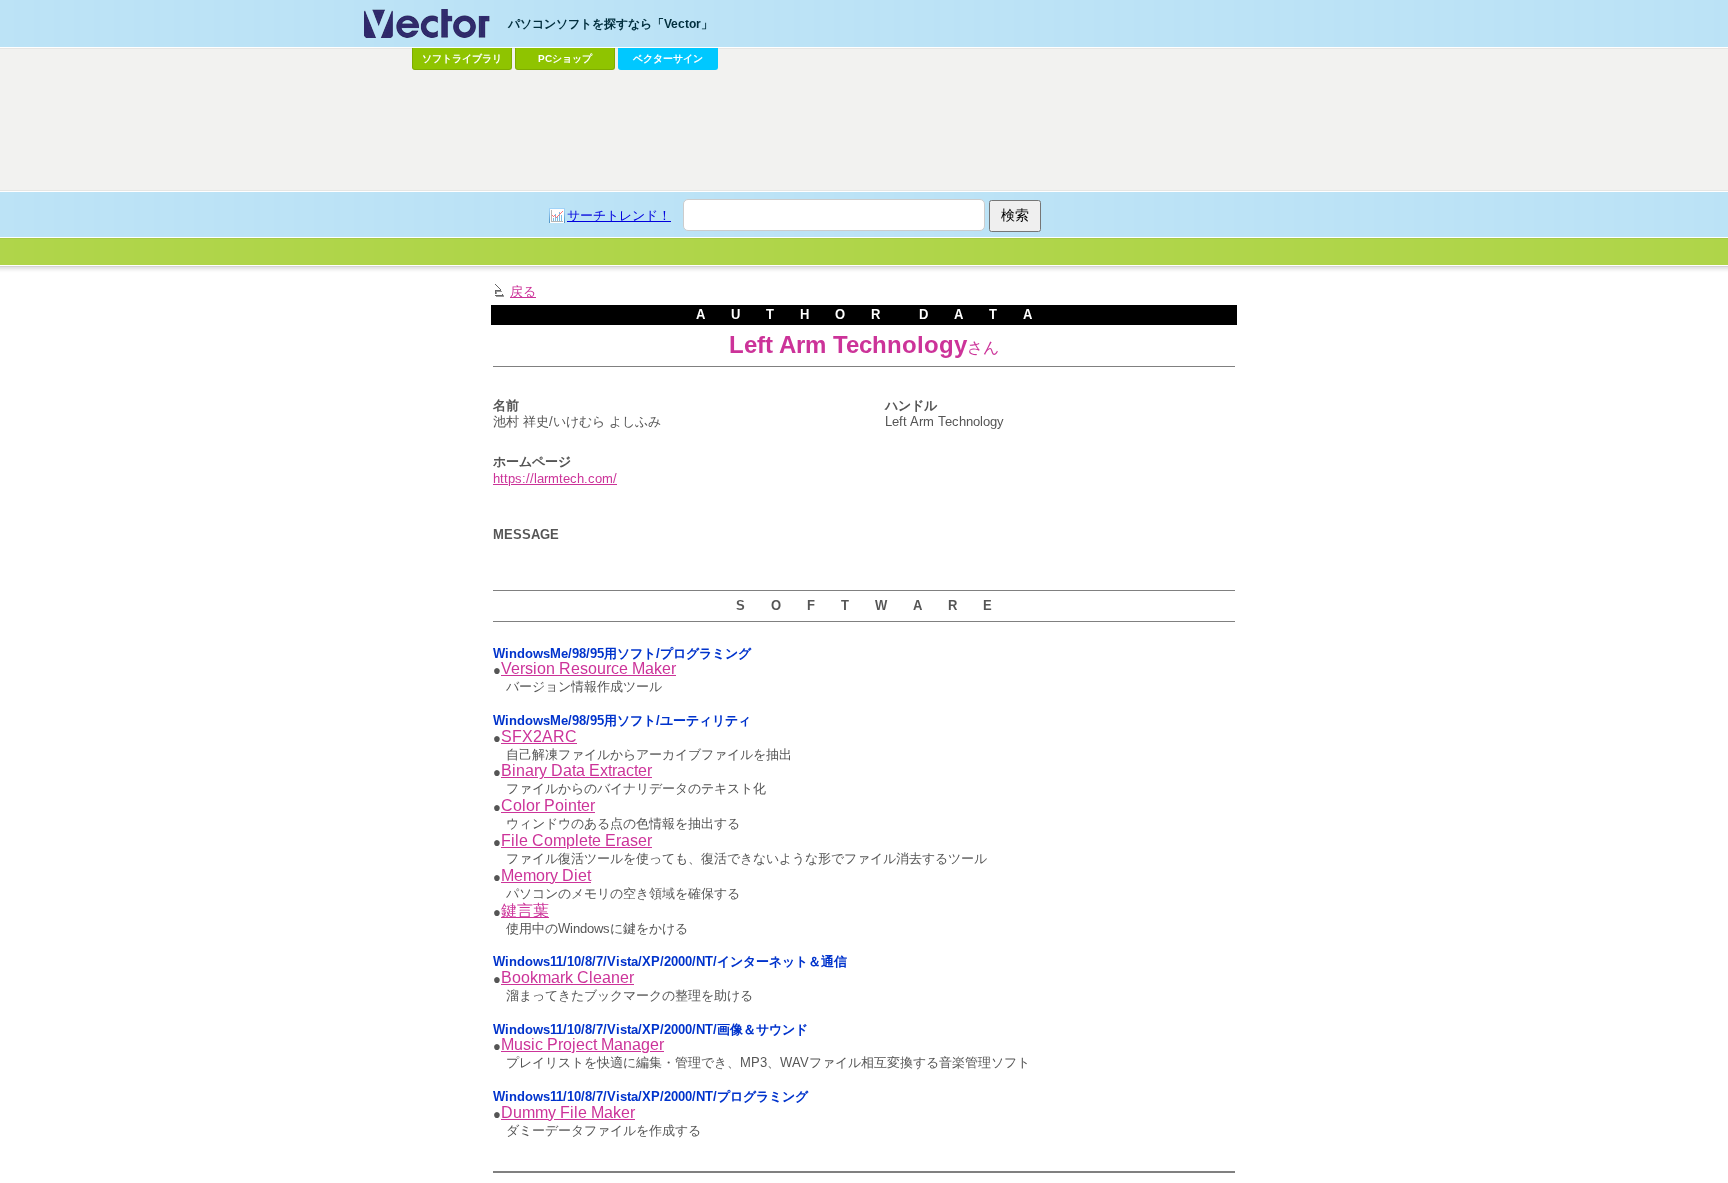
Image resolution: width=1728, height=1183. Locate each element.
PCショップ (565, 58)
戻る (523, 291)
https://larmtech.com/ (555, 478)
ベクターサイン (668, 58)
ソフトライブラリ (462, 58)
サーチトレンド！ (619, 215)
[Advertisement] (864, 131)
